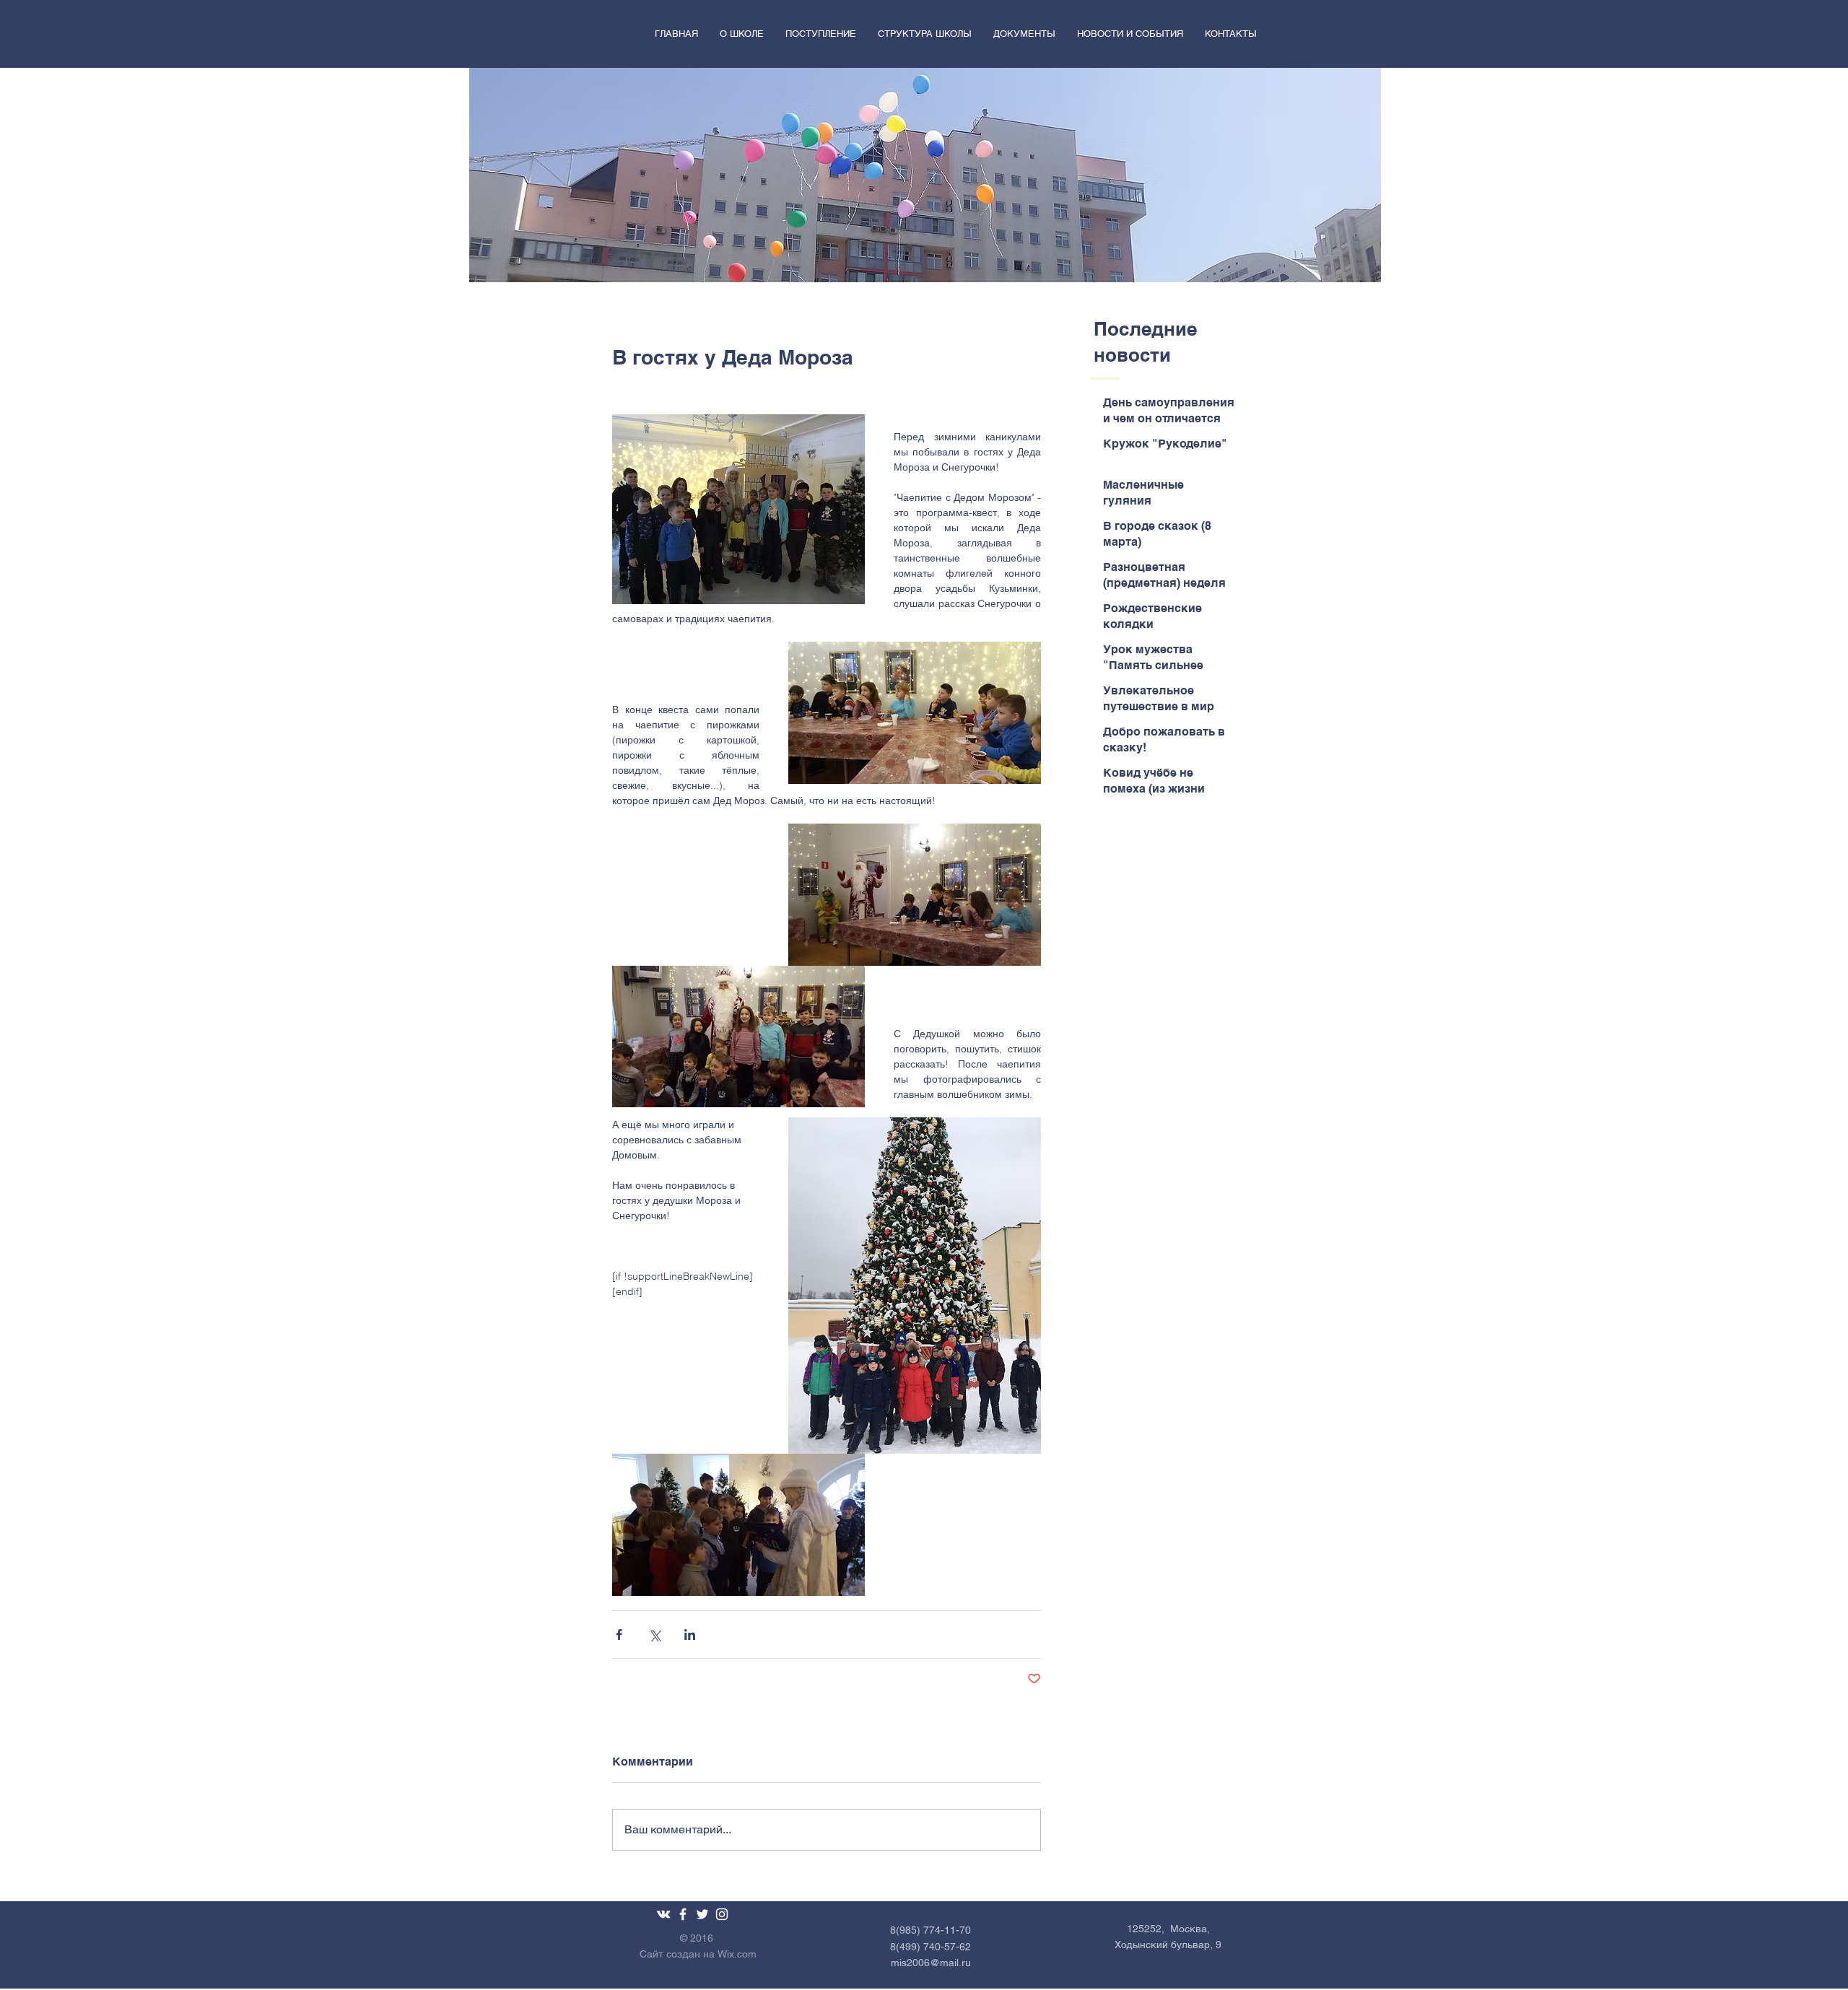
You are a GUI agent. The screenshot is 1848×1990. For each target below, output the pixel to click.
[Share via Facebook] (619, 1635)
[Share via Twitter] (654, 1635)
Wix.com (737, 1954)
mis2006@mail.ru (931, 1963)
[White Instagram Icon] (722, 1914)
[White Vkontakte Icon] (663, 1914)
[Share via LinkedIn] (690, 1635)
